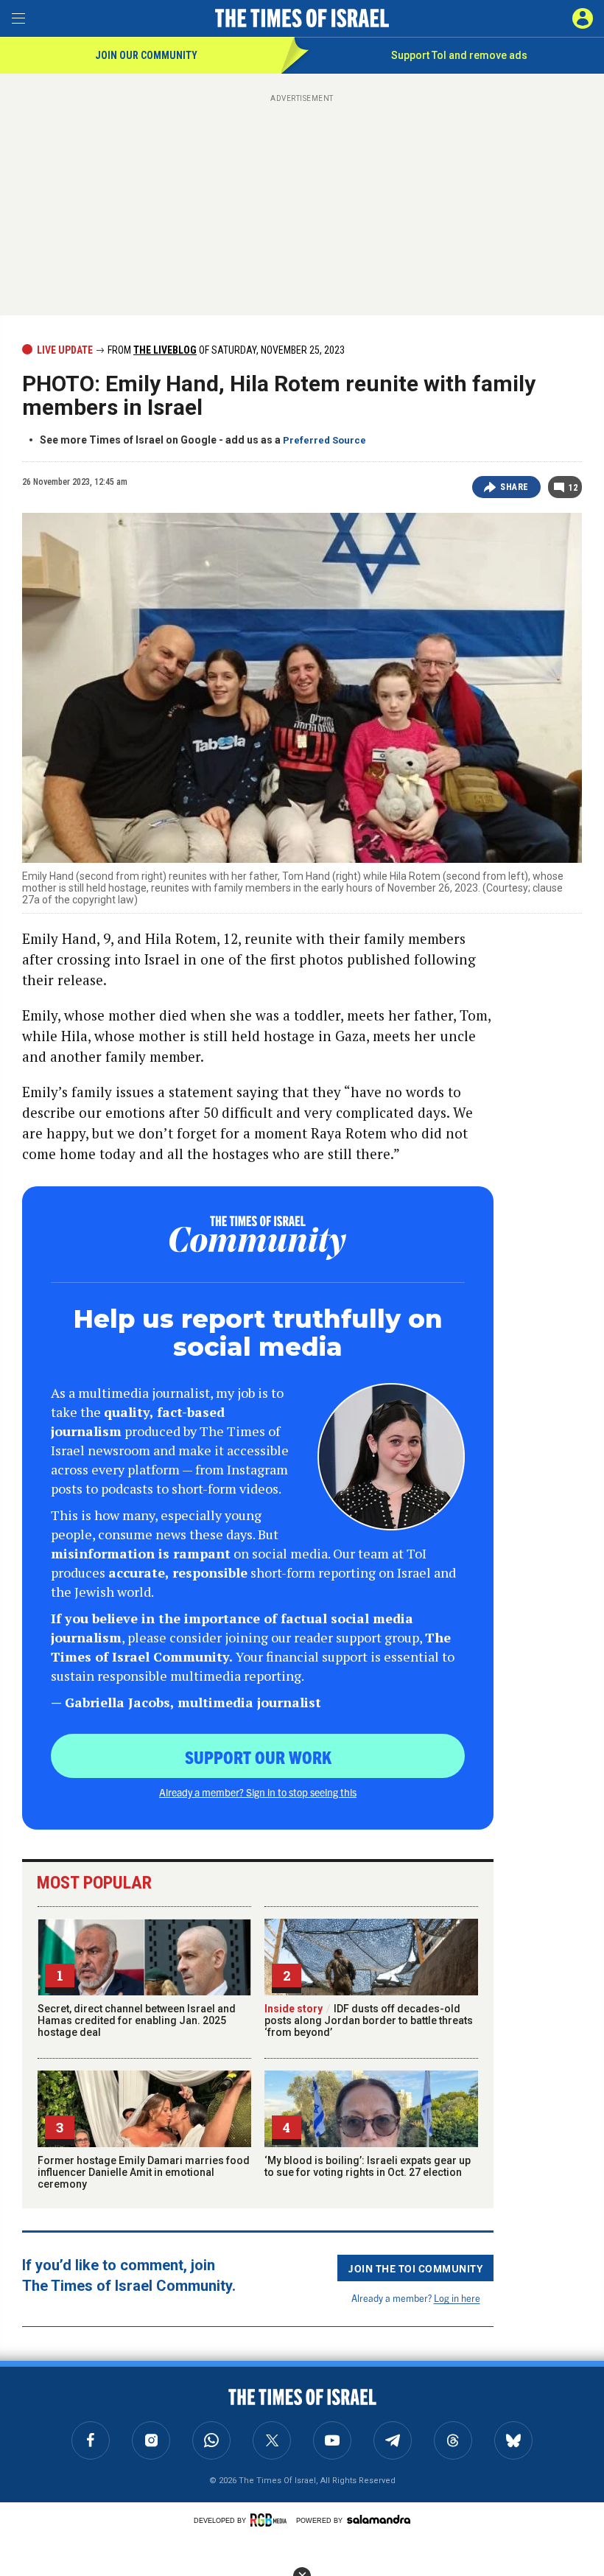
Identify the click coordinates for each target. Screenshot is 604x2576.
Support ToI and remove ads (459, 55)
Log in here (457, 2298)
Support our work (258, 1757)
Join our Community (146, 55)
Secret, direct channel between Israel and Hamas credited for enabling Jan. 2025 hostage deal (137, 2020)
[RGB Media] (271, 2520)
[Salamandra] (379, 2519)
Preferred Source (324, 440)
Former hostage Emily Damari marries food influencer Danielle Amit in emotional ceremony (144, 2172)
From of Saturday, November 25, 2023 (225, 350)
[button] (583, 18)
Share (515, 487)
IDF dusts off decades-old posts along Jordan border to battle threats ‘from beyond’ (369, 2020)
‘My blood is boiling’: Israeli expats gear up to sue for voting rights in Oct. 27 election (368, 2166)
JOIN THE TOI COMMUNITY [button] (415, 2268)
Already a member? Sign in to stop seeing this (258, 1792)
